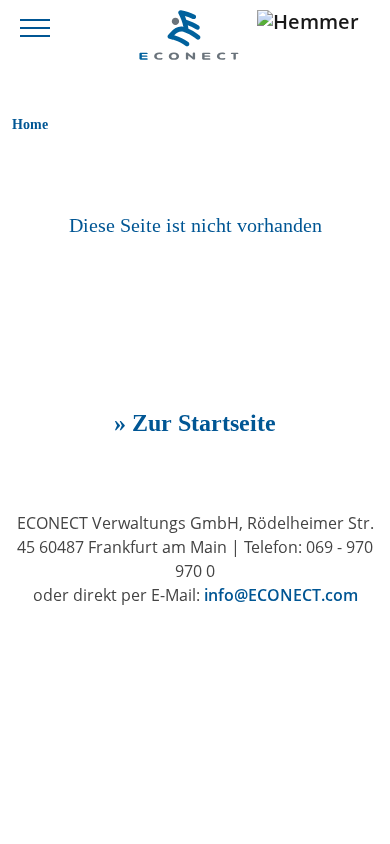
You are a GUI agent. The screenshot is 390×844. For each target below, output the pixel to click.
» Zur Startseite (195, 423)
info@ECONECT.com (281, 595)
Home (30, 124)
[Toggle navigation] (35, 26)
